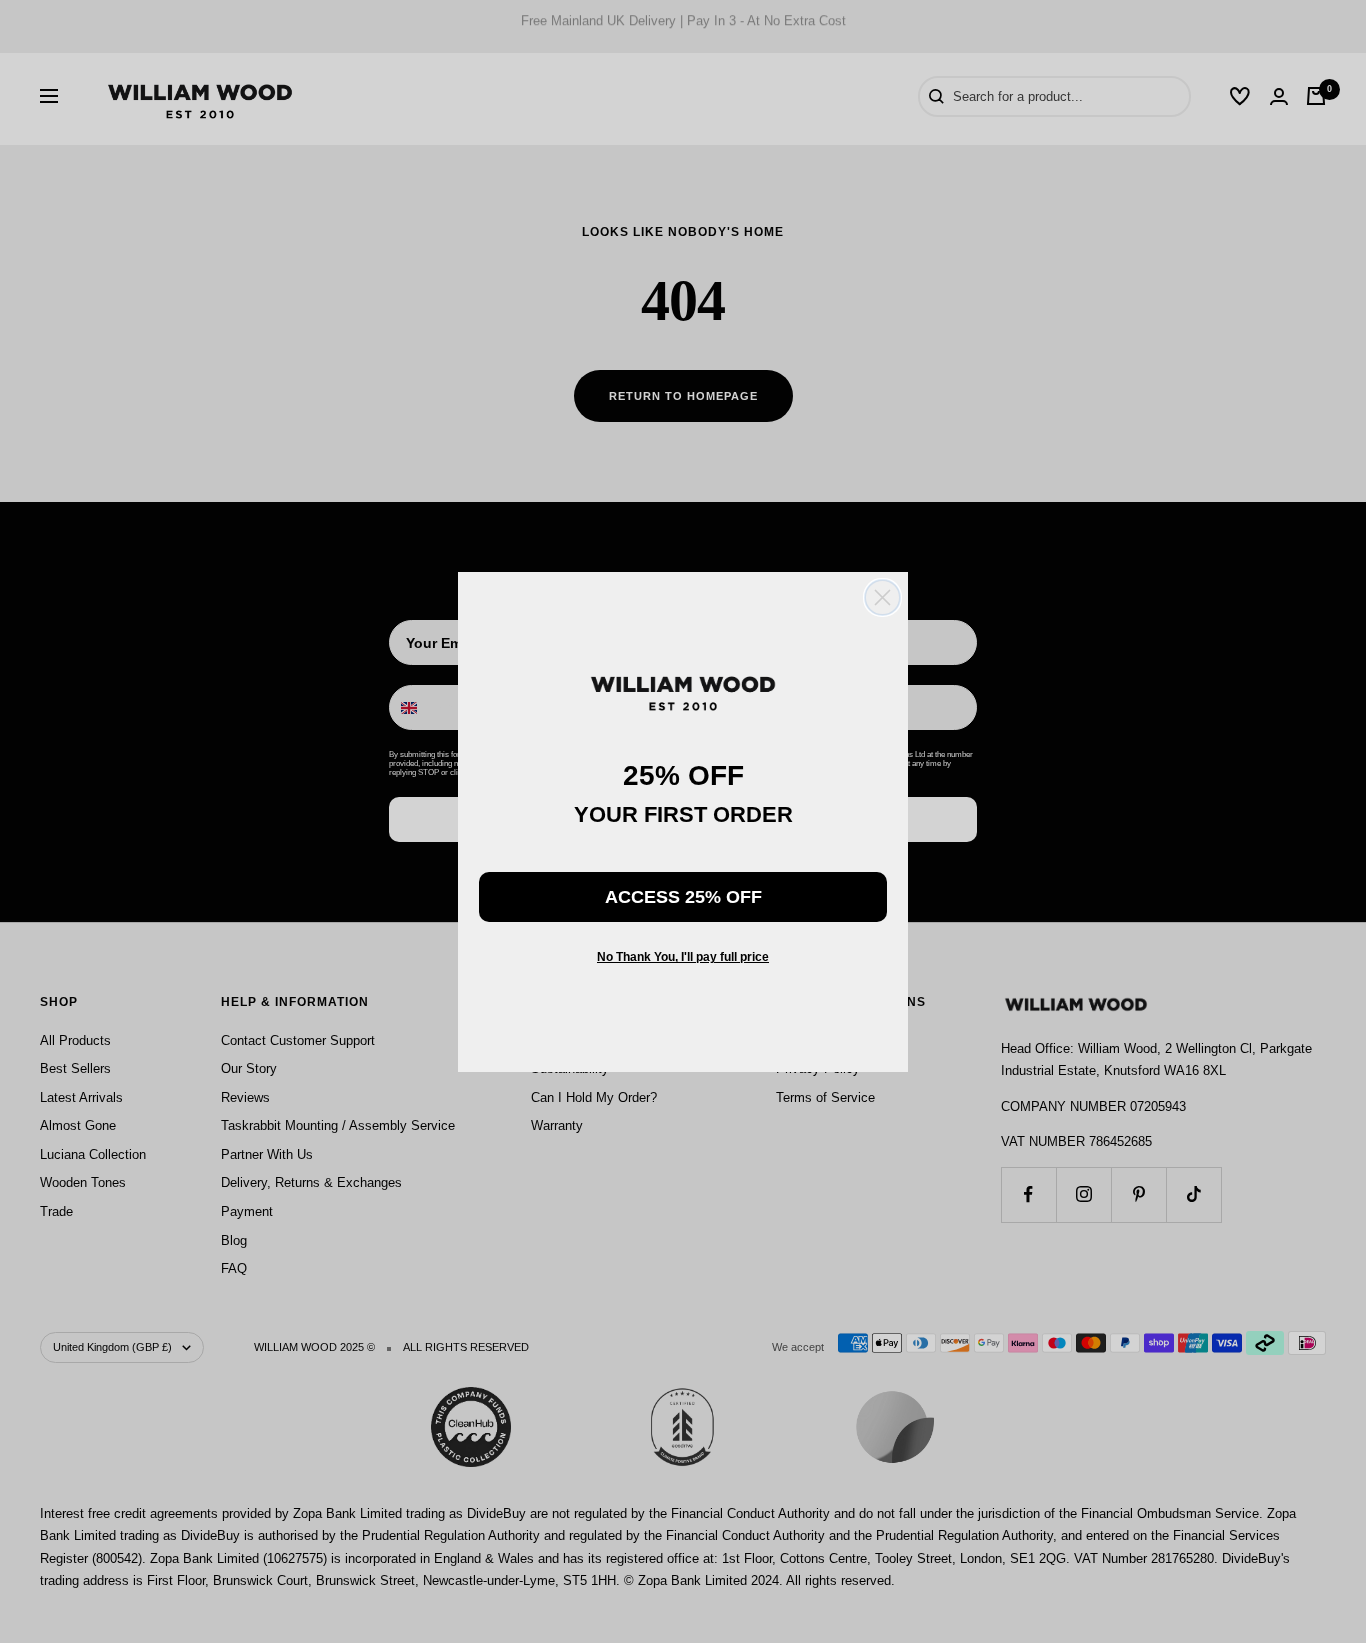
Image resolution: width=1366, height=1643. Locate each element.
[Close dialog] (882, 597)
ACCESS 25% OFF (683, 897)
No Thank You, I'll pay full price (683, 957)
